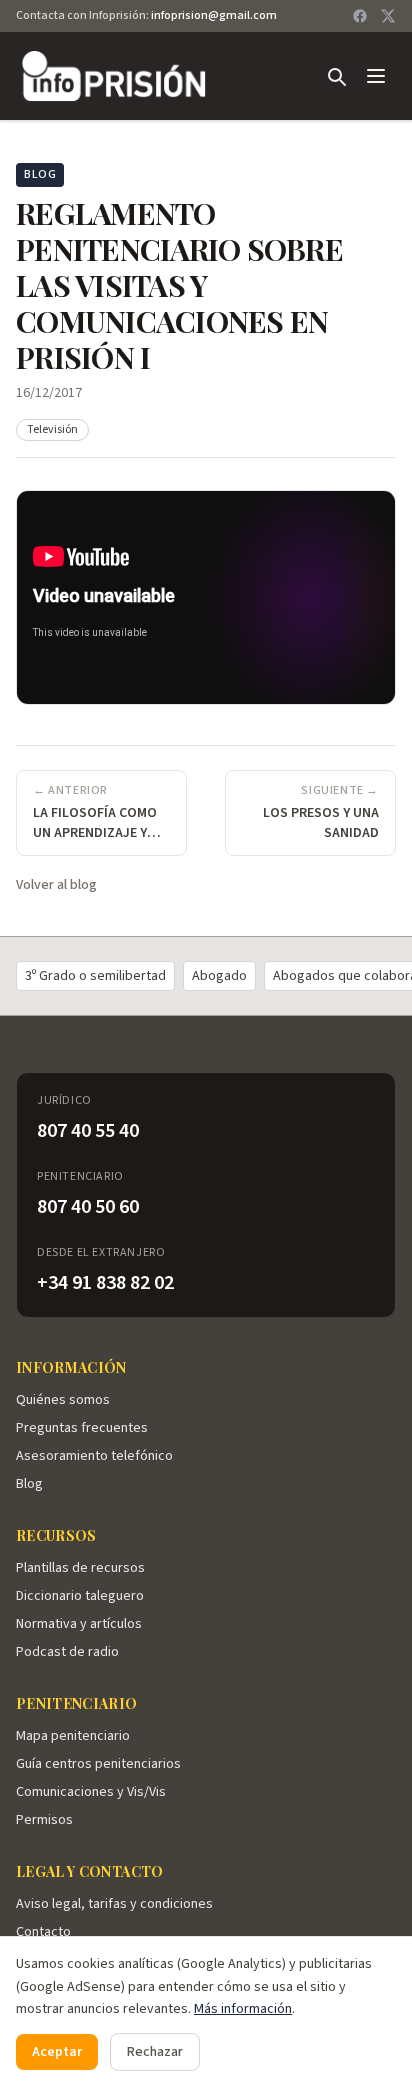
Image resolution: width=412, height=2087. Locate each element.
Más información (243, 2009)
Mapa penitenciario (73, 1736)
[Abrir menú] (376, 76)
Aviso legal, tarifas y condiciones (114, 1904)
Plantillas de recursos (80, 1568)
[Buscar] (336, 76)
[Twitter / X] (388, 16)
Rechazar (155, 2052)
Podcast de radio (67, 1652)
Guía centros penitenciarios (98, 1764)
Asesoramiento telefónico (94, 1456)
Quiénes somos (63, 1400)
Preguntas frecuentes (82, 1428)
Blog (29, 1484)
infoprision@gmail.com (214, 15)
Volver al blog (56, 885)
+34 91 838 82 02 (105, 1283)
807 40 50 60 (88, 1207)
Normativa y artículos (79, 1624)
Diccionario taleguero (80, 1596)
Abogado (219, 976)
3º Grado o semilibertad (95, 976)
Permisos (44, 1820)
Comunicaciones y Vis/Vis (91, 1792)
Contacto (43, 1932)
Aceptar (57, 2052)
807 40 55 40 (88, 1131)
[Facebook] (360, 16)
